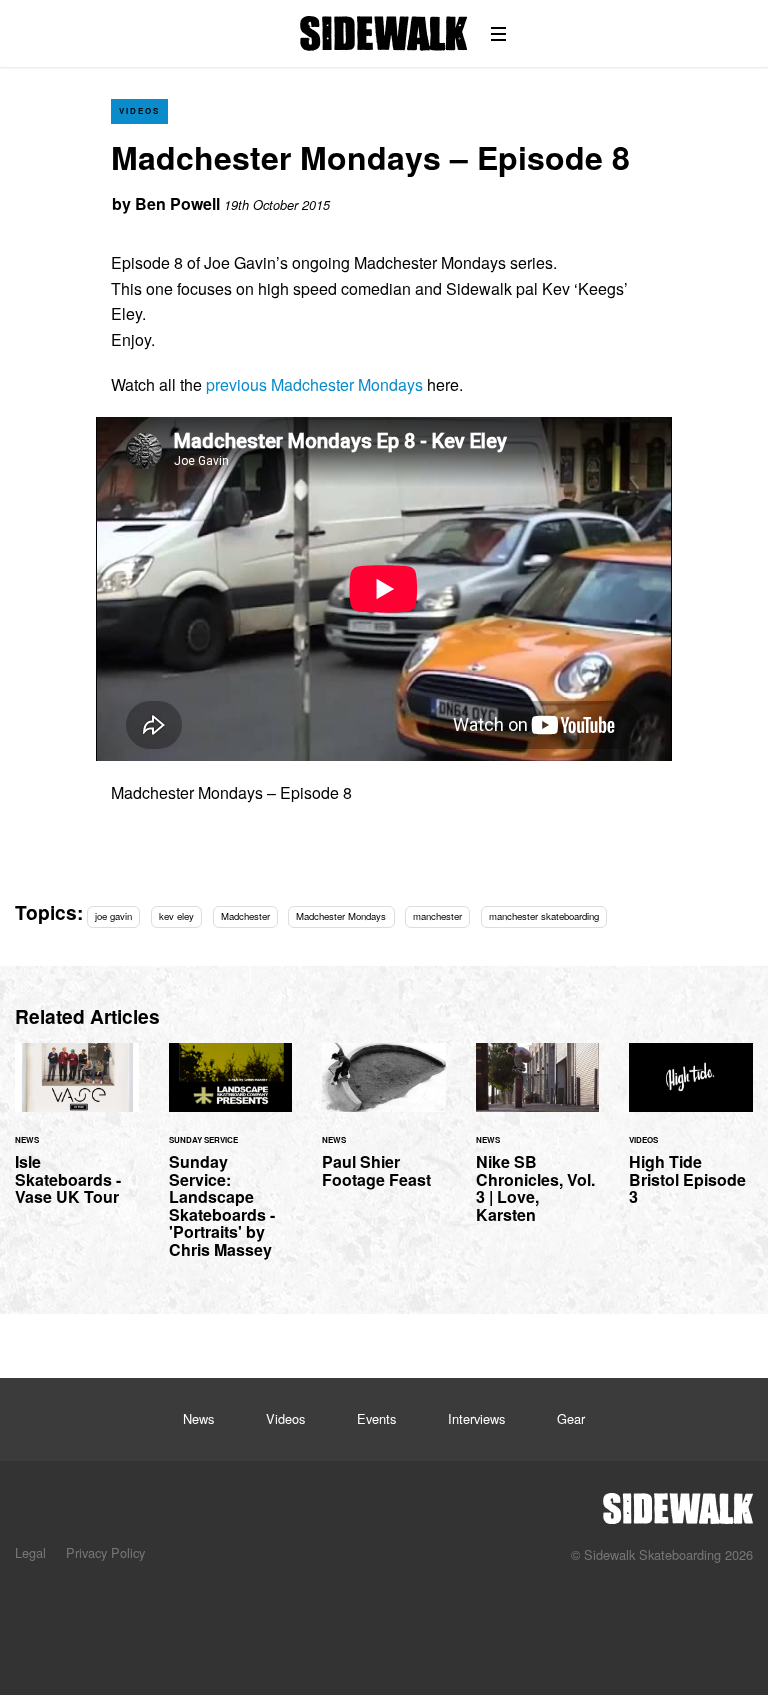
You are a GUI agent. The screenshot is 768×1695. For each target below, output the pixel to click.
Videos (139, 110)
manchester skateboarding (544, 916)
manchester (437, 916)
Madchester (245, 916)
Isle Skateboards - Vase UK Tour (77, 1136)
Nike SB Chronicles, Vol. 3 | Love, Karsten (538, 1145)
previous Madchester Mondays (314, 384)
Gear (571, 1418)
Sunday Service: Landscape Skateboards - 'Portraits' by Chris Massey (231, 1162)
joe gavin (113, 916)
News (198, 1418)
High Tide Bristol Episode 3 (691, 1136)
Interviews (476, 1418)
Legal (30, 1552)
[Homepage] (678, 1503)
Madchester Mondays (341, 916)
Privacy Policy (105, 1552)
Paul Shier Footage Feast (384, 1127)
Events (376, 1418)
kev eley (176, 916)
